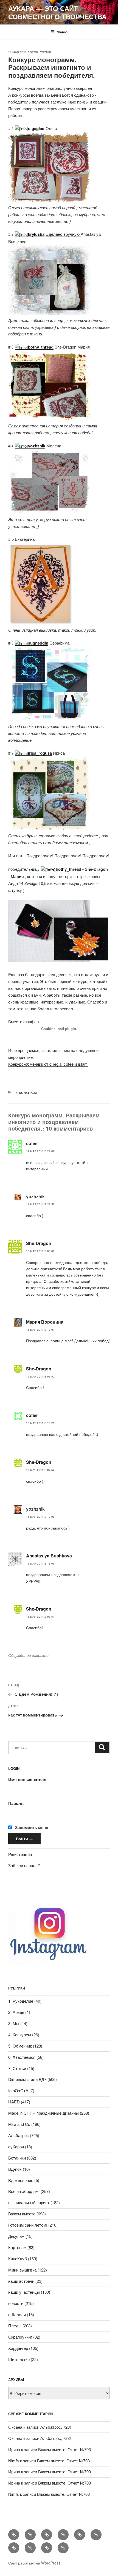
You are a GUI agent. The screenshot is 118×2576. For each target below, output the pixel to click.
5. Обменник (20, 2046)
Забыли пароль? (24, 1865)
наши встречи (21, 2281)
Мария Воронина (45, 1322)
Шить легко (19, 2359)
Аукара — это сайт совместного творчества (57, 12)
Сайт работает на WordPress (34, 2563)
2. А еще (16, 2012)
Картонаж (17, 2247)
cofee (32, 1143)
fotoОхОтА (18, 2090)
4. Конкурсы (26, 1093)
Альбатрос (19, 2135)
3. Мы (14, 2023)
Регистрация (20, 1854)
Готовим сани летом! (28, 2225)
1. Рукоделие (21, 2001)
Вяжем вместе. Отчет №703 (64, 2449)
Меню (62, 32)
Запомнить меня (31, 1827)
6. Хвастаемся (22, 2057)
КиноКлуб (18, 2259)
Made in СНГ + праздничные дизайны (43, 2113)
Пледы (15, 2326)
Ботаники (17, 2158)
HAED (14, 2102)
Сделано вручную (63, 234)
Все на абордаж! (24, 2191)
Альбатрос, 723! (56, 2427)
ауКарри (16, 2147)
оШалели (17, 2314)
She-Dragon (39, 1243)
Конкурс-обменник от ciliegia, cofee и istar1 (48, 1064)
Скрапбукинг (20, 2337)
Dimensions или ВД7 (27, 2079)
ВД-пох (15, 2169)
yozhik (46, 52)
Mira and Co (19, 2124)
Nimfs (14, 2461)
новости (16, 2303)
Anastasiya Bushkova (49, 1556)
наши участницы (24, 2292)
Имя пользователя (27, 1779)
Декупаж (16, 2236)
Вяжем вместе (22, 2214)
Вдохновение (21, 2180)
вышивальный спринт (29, 2202)
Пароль (16, 1803)
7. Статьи (17, 2068)
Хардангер (18, 2348)
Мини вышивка (22, 2270)
